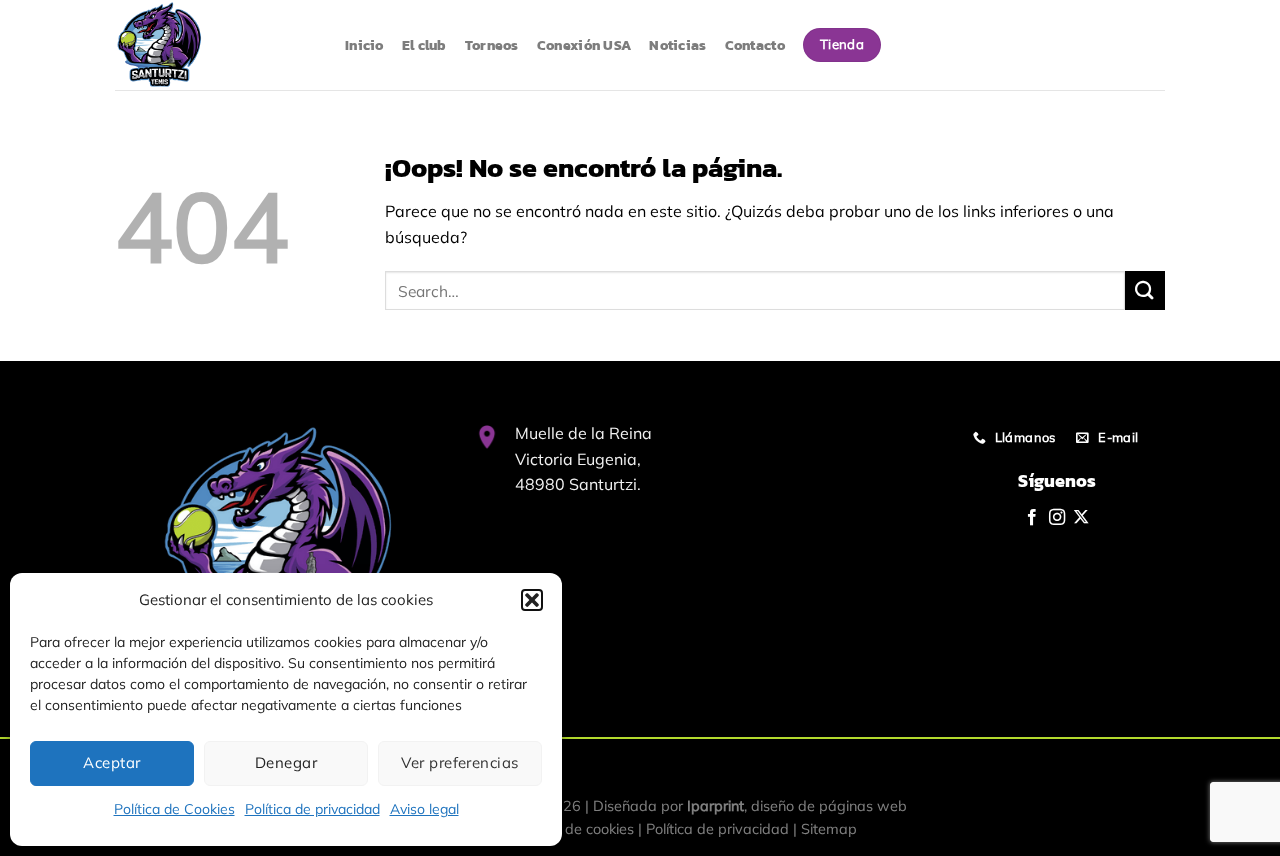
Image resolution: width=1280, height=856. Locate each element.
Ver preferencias (459, 762)
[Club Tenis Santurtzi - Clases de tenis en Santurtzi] (215, 45)
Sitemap (829, 829)
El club (424, 45)
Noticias (677, 45)
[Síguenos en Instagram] (1057, 518)
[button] (532, 600)
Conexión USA (584, 45)
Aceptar (111, 762)
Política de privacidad (312, 809)
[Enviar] (1145, 290)
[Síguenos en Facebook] (1032, 518)
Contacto (755, 45)
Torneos (492, 45)
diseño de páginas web (829, 806)
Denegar (286, 762)
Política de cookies (574, 829)
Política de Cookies (174, 809)
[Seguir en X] (1081, 518)
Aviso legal (424, 809)
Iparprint (715, 806)
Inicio (364, 45)
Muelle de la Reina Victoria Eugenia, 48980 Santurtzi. (583, 458)
